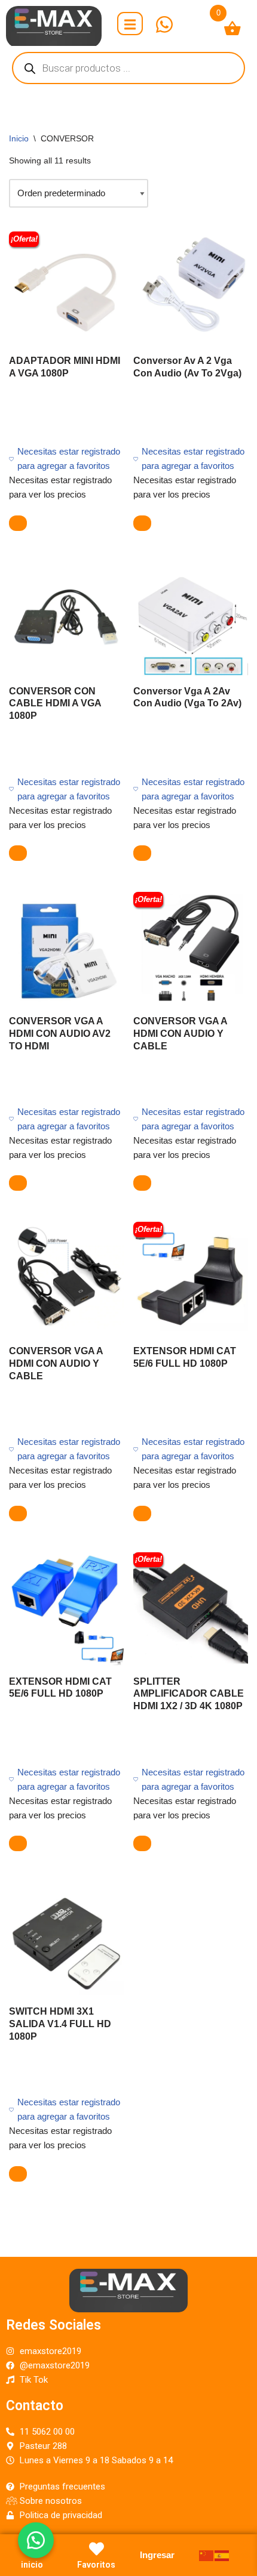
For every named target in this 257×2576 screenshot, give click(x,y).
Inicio (19, 138)
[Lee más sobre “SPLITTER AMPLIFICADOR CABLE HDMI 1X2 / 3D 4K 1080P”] (142, 1843)
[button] (36, 2540)
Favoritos (96, 2565)
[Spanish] (222, 2555)
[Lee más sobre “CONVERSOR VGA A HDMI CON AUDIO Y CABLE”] (142, 1183)
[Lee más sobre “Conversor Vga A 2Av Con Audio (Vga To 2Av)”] (142, 853)
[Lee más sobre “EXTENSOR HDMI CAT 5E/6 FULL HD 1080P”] (142, 1514)
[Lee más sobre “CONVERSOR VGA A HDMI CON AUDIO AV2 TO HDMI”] (18, 1183)
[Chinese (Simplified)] (207, 2555)
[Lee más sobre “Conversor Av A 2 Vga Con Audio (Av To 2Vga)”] (142, 523)
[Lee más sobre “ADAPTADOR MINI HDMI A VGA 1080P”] (18, 523)
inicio (32, 2565)
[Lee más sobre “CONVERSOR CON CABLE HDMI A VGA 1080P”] (18, 853)
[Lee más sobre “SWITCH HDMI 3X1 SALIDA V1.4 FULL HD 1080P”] (18, 2174)
